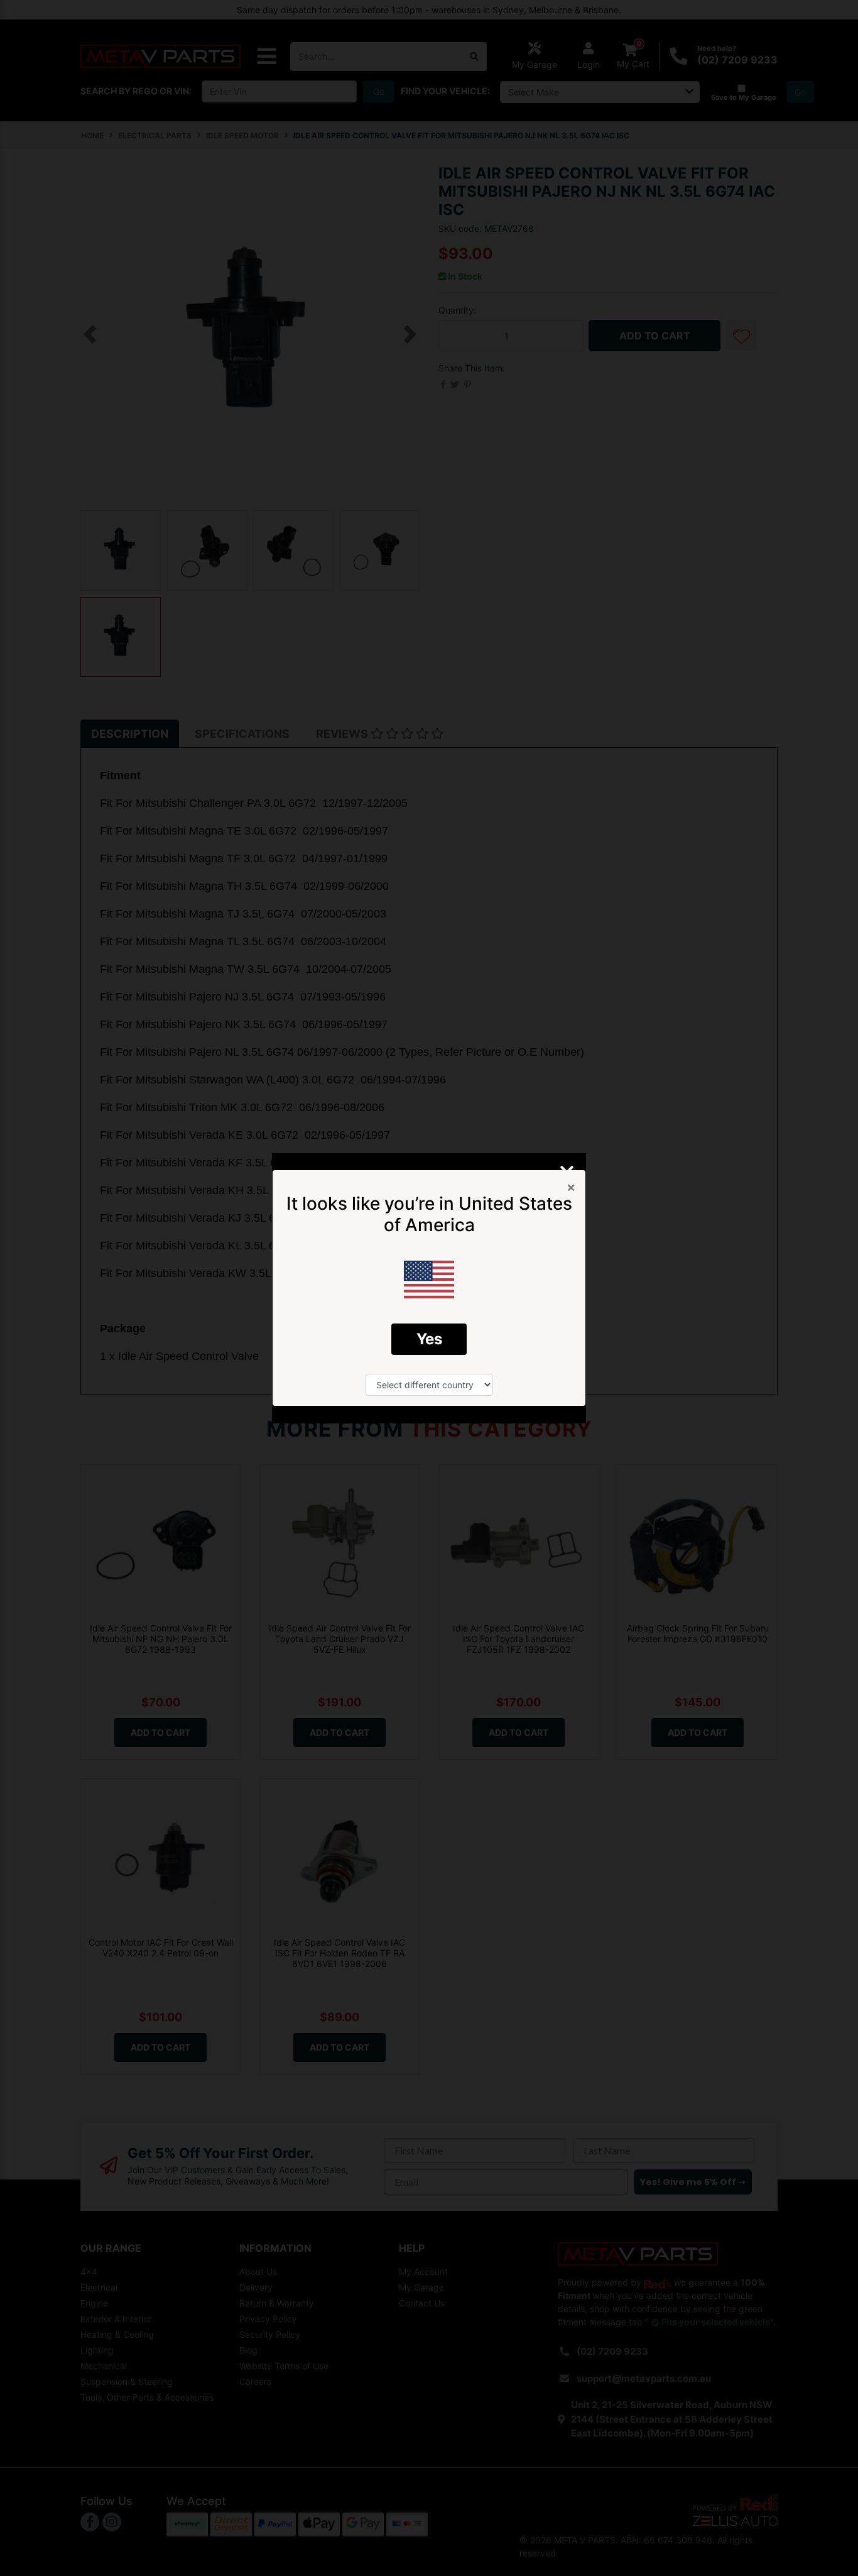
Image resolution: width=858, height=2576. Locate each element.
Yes (429, 1339)
